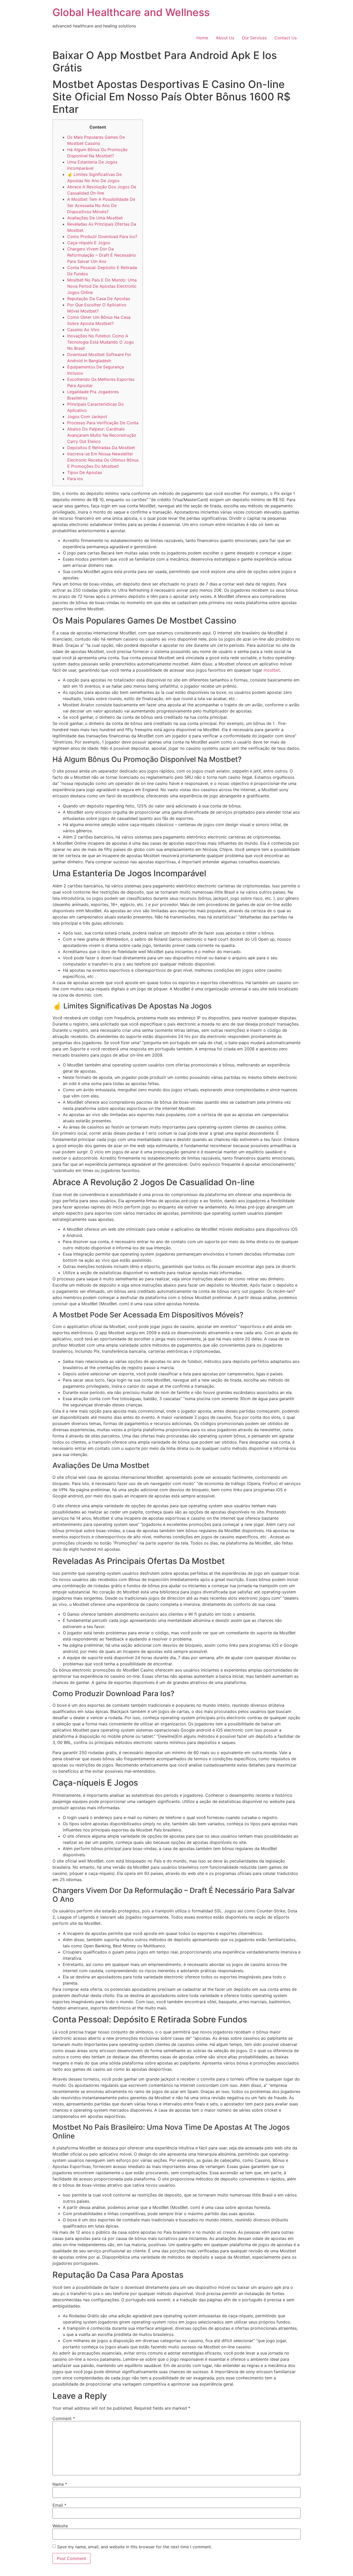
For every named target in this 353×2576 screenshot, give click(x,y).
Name (60, 2484)
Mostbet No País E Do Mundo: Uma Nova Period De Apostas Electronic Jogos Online (102, 286)
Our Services (254, 38)
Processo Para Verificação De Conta (103, 423)
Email (59, 2505)
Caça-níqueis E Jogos (89, 243)
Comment (64, 2418)
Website (60, 2526)
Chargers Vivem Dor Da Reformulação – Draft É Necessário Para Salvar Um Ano (102, 255)
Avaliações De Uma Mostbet (95, 218)
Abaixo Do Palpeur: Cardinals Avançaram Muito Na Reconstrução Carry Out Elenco (102, 435)
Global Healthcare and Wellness (131, 12)
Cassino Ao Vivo (83, 330)
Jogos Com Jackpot (87, 417)
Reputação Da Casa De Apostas (99, 299)
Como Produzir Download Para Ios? (102, 236)
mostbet (272, 670)
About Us (225, 38)
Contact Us (286, 38)
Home (202, 38)
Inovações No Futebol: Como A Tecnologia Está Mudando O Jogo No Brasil (101, 342)
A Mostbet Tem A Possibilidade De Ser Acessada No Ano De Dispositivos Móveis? (101, 205)
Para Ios (75, 479)
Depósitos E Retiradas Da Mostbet (101, 448)
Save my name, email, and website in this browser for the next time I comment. (135, 2547)
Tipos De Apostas (85, 472)
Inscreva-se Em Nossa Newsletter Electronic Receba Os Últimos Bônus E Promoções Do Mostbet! (103, 460)
